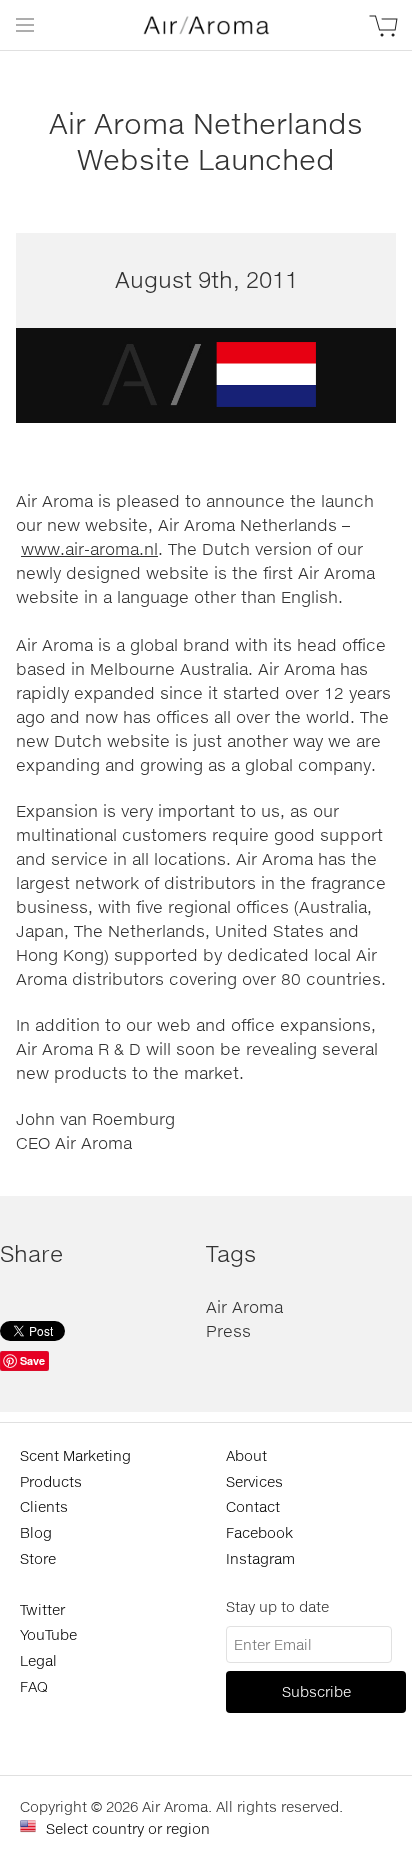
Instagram (260, 1558)
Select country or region (128, 1828)
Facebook (259, 1532)
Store (38, 1558)
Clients (44, 1506)
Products (51, 1481)
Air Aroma (244, 1306)
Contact (253, 1506)
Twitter (42, 1609)
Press (228, 1330)
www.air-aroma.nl (89, 548)
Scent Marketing (75, 1455)
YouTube (48, 1634)
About (246, 1455)
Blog (36, 1532)
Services (254, 1481)
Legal (38, 1660)
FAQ (34, 1686)
